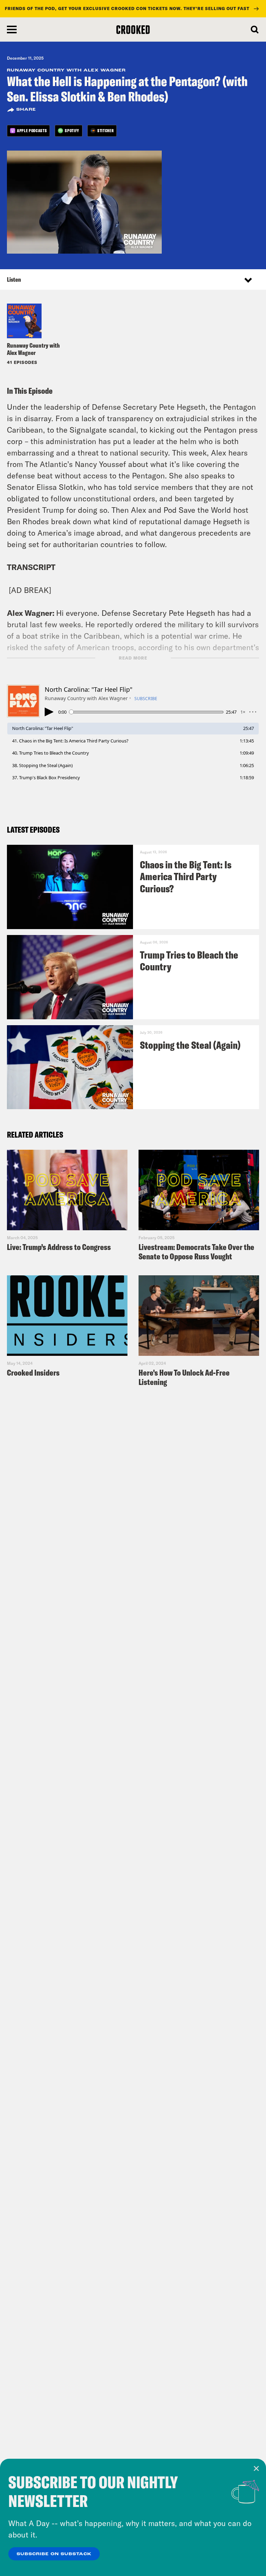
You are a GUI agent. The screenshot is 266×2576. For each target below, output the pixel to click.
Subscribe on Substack (54, 2554)
